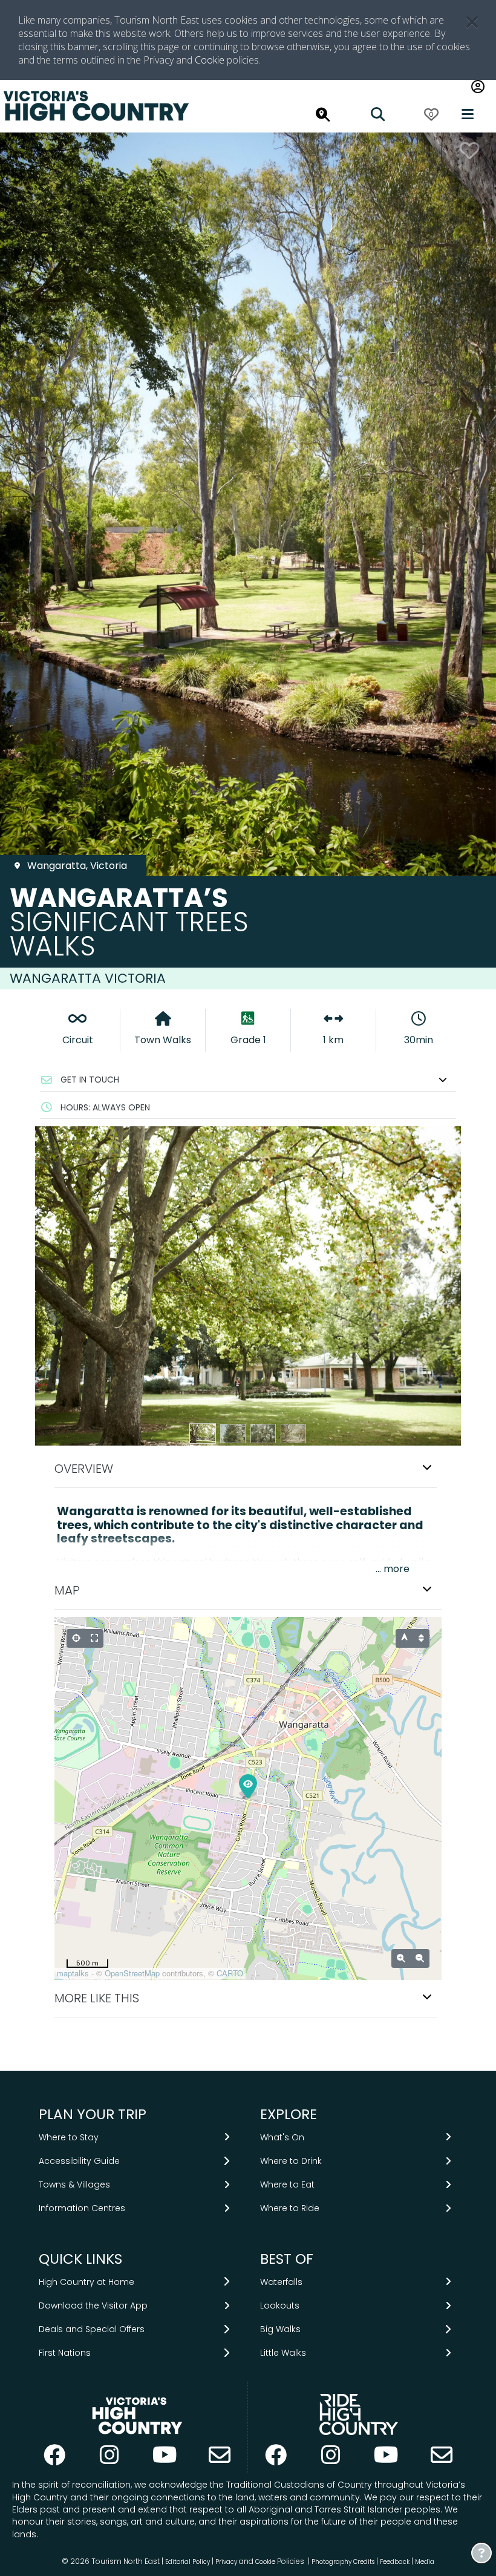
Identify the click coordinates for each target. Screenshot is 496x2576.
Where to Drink (291, 2161)
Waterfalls (281, 2282)
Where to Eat (287, 2184)
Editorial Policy (188, 2562)
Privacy (226, 2562)
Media (425, 2562)
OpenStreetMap (132, 1973)
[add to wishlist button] (469, 150)
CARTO (230, 1973)
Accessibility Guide (79, 2161)
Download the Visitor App (93, 2306)
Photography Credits (343, 2562)
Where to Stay (69, 2137)
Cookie (210, 60)
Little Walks (283, 2353)
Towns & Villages (74, 2184)
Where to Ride (290, 2208)
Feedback (396, 2562)
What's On (282, 2137)
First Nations (65, 2353)
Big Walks (280, 2329)
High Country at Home (86, 2282)
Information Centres (82, 2208)
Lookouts (280, 2306)
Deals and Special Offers (92, 2329)
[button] (248, 1080)
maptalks (73, 1973)
